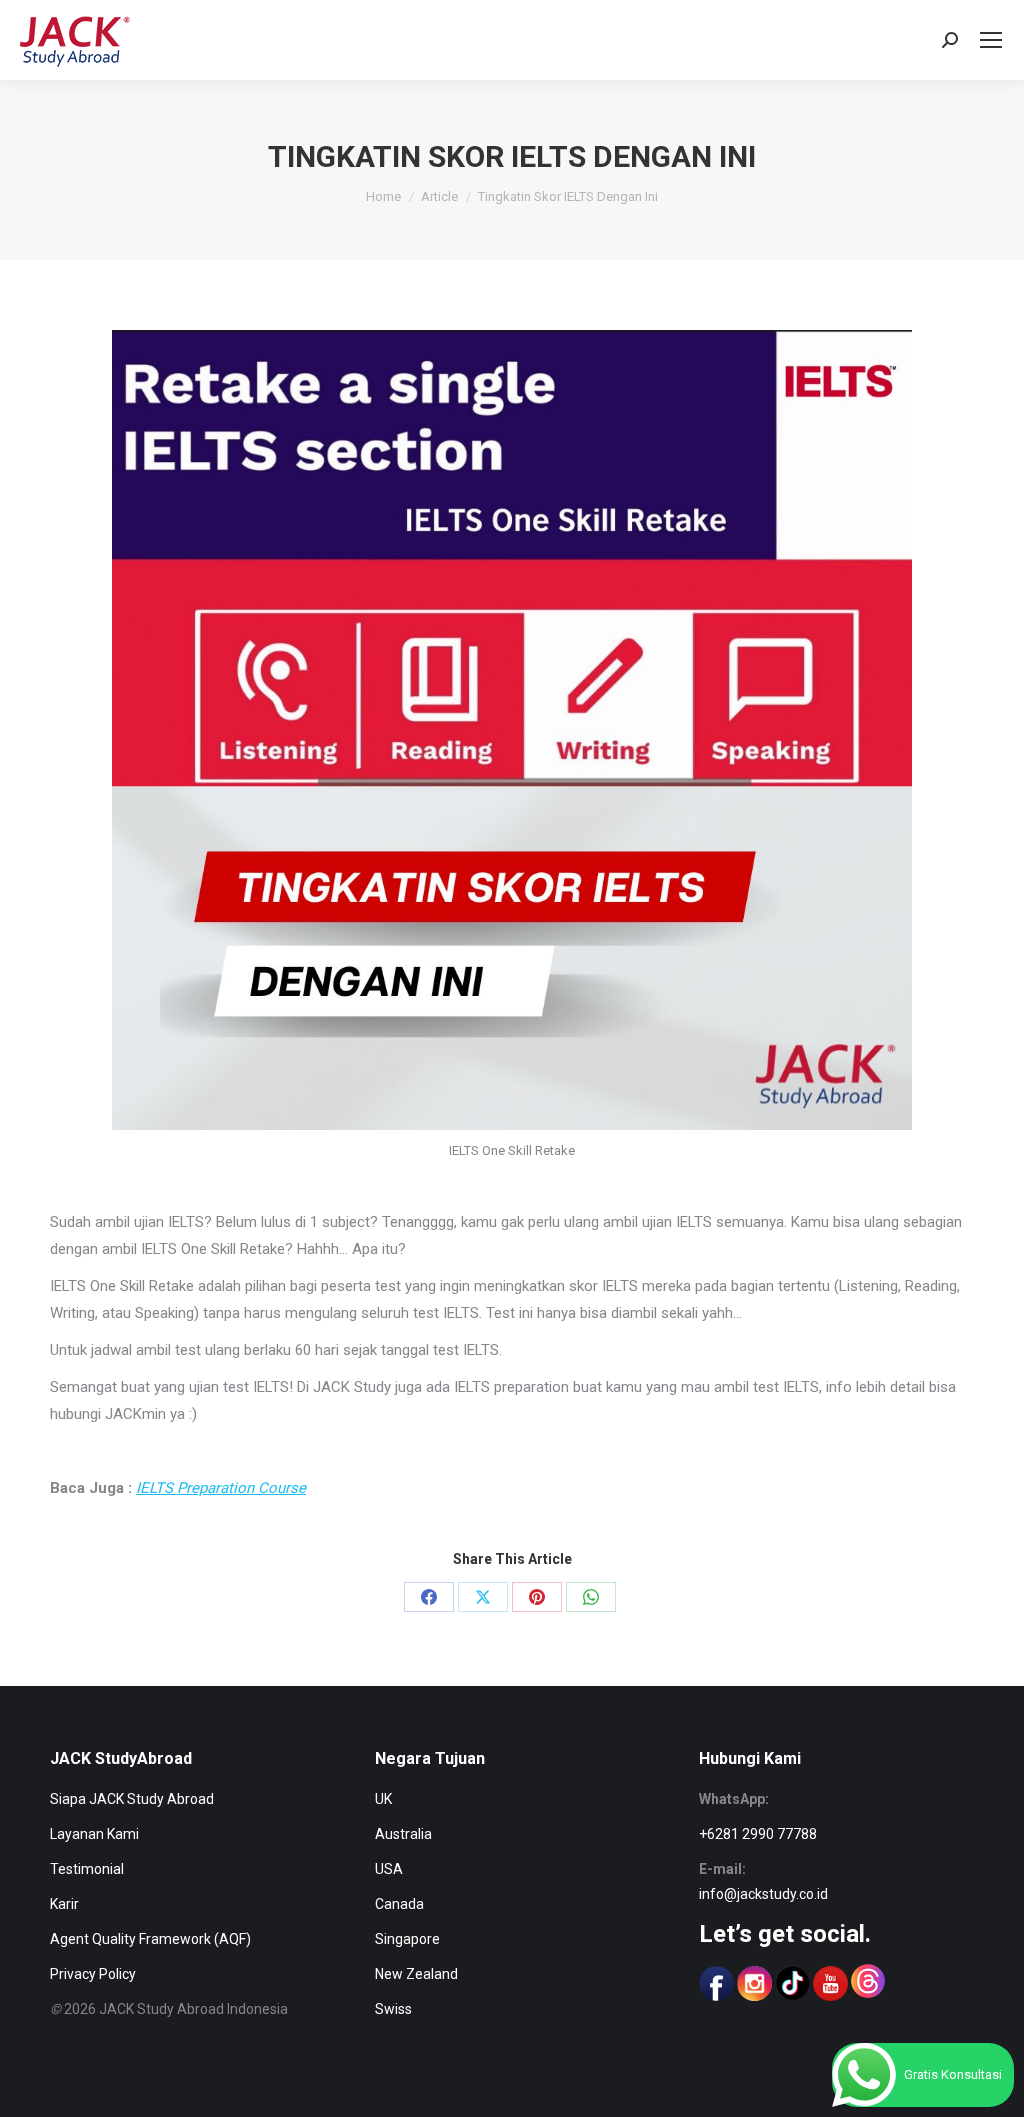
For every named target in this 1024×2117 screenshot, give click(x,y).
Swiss (393, 2009)
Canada (399, 1904)
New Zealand (416, 1974)
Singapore (407, 1939)
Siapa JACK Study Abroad (132, 1799)
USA (389, 1869)
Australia (403, 1834)
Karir (64, 1904)
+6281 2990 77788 (758, 1834)
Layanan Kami (94, 1834)
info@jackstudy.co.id (763, 1894)
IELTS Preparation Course (221, 1488)
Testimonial (87, 1869)
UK (383, 1799)
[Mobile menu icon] (991, 40)
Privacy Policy (93, 1974)
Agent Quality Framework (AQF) (150, 1939)
